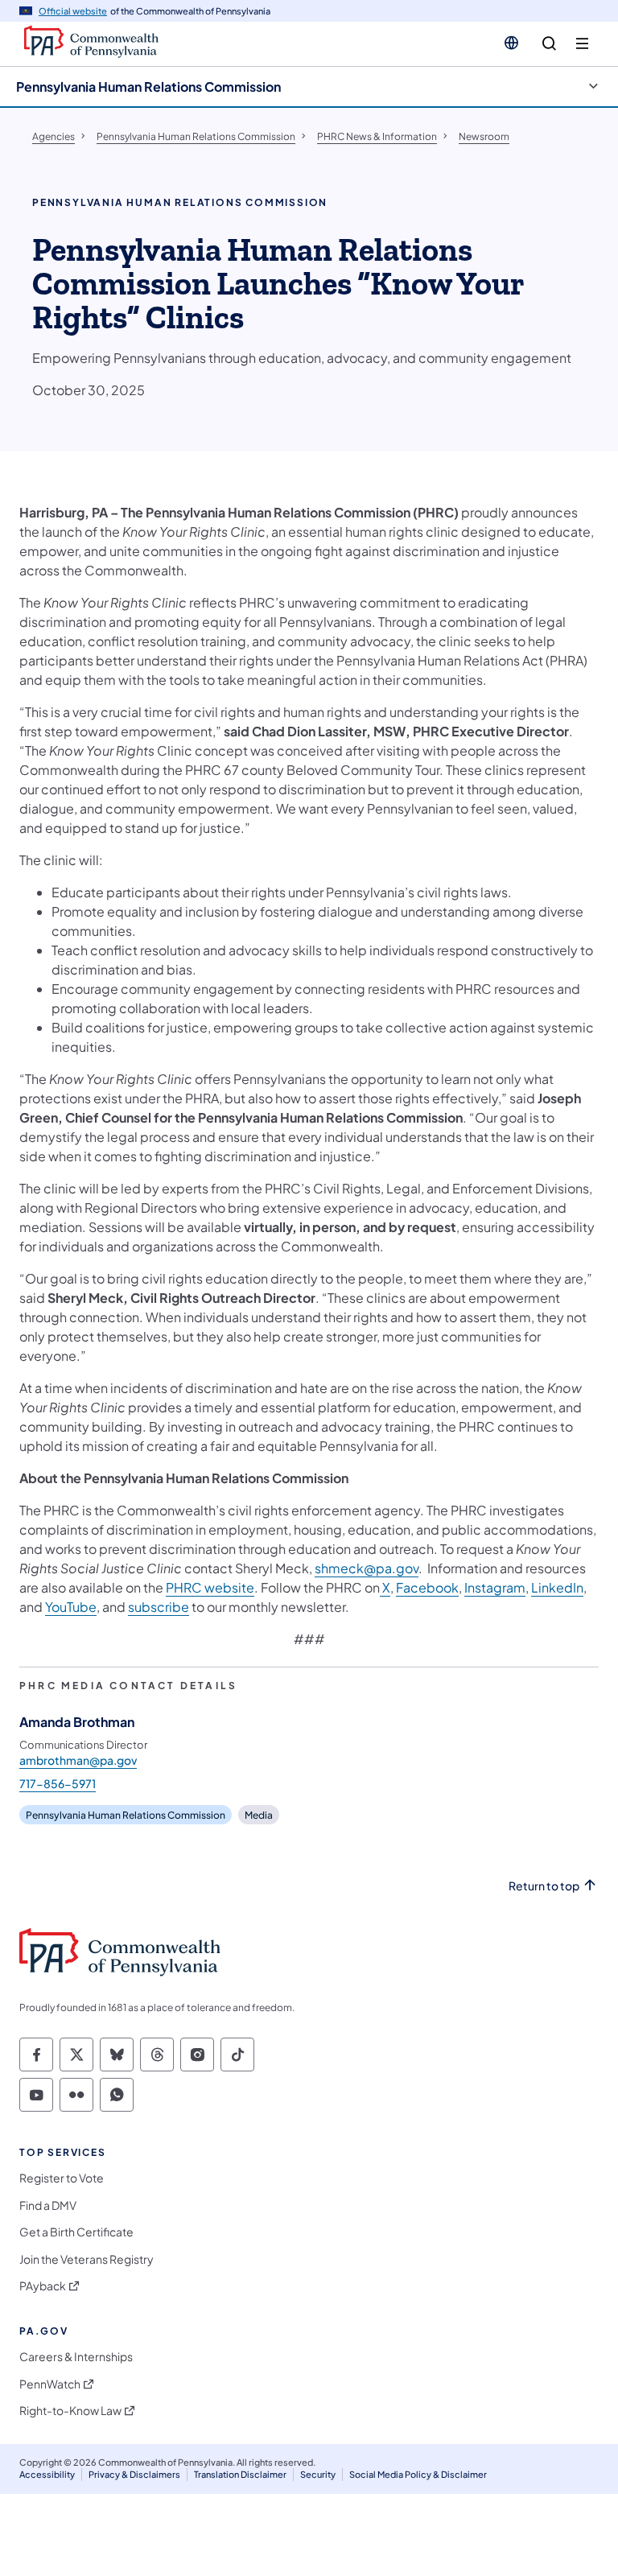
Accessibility (47, 2474)
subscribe (159, 1607)
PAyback (43, 2286)
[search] (549, 44)
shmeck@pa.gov (367, 1568)
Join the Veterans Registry (87, 2259)
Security (318, 2474)
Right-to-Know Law (70, 2411)
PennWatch (50, 2384)
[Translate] (511, 43)
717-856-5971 (58, 1783)
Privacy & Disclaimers (134, 2474)
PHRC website (210, 1587)
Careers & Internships (76, 2357)
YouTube (71, 1607)
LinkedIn (557, 1587)
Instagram (495, 1587)
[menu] (582, 44)
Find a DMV (48, 2205)
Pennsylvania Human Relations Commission (148, 87)
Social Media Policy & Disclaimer (418, 2474)
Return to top (544, 1886)
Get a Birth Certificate (76, 2232)
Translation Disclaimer (240, 2474)
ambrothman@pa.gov (78, 1760)
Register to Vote (62, 2178)
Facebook (427, 1587)
